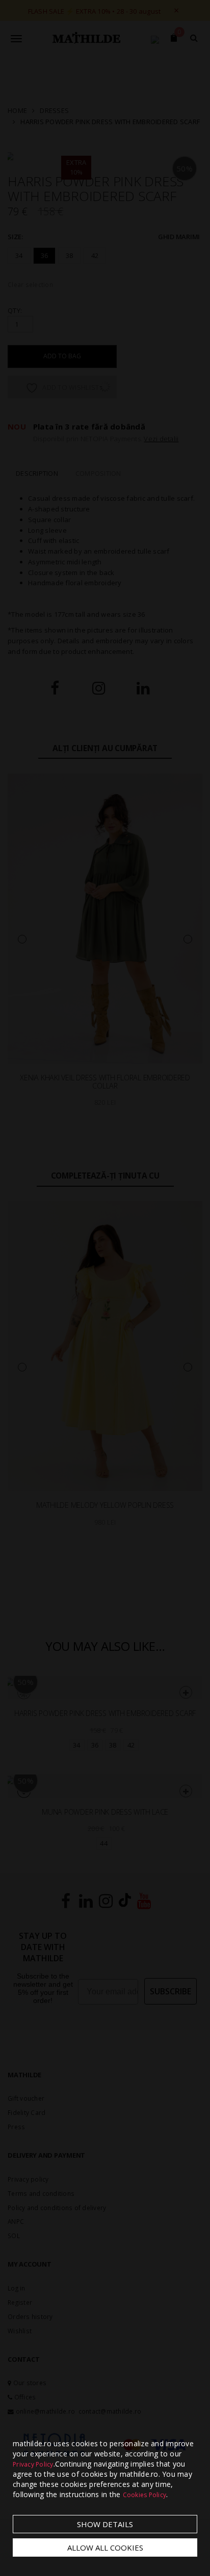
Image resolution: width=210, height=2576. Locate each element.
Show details (105, 2524)
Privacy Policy (33, 2464)
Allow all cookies (105, 2548)
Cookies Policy (145, 2495)
